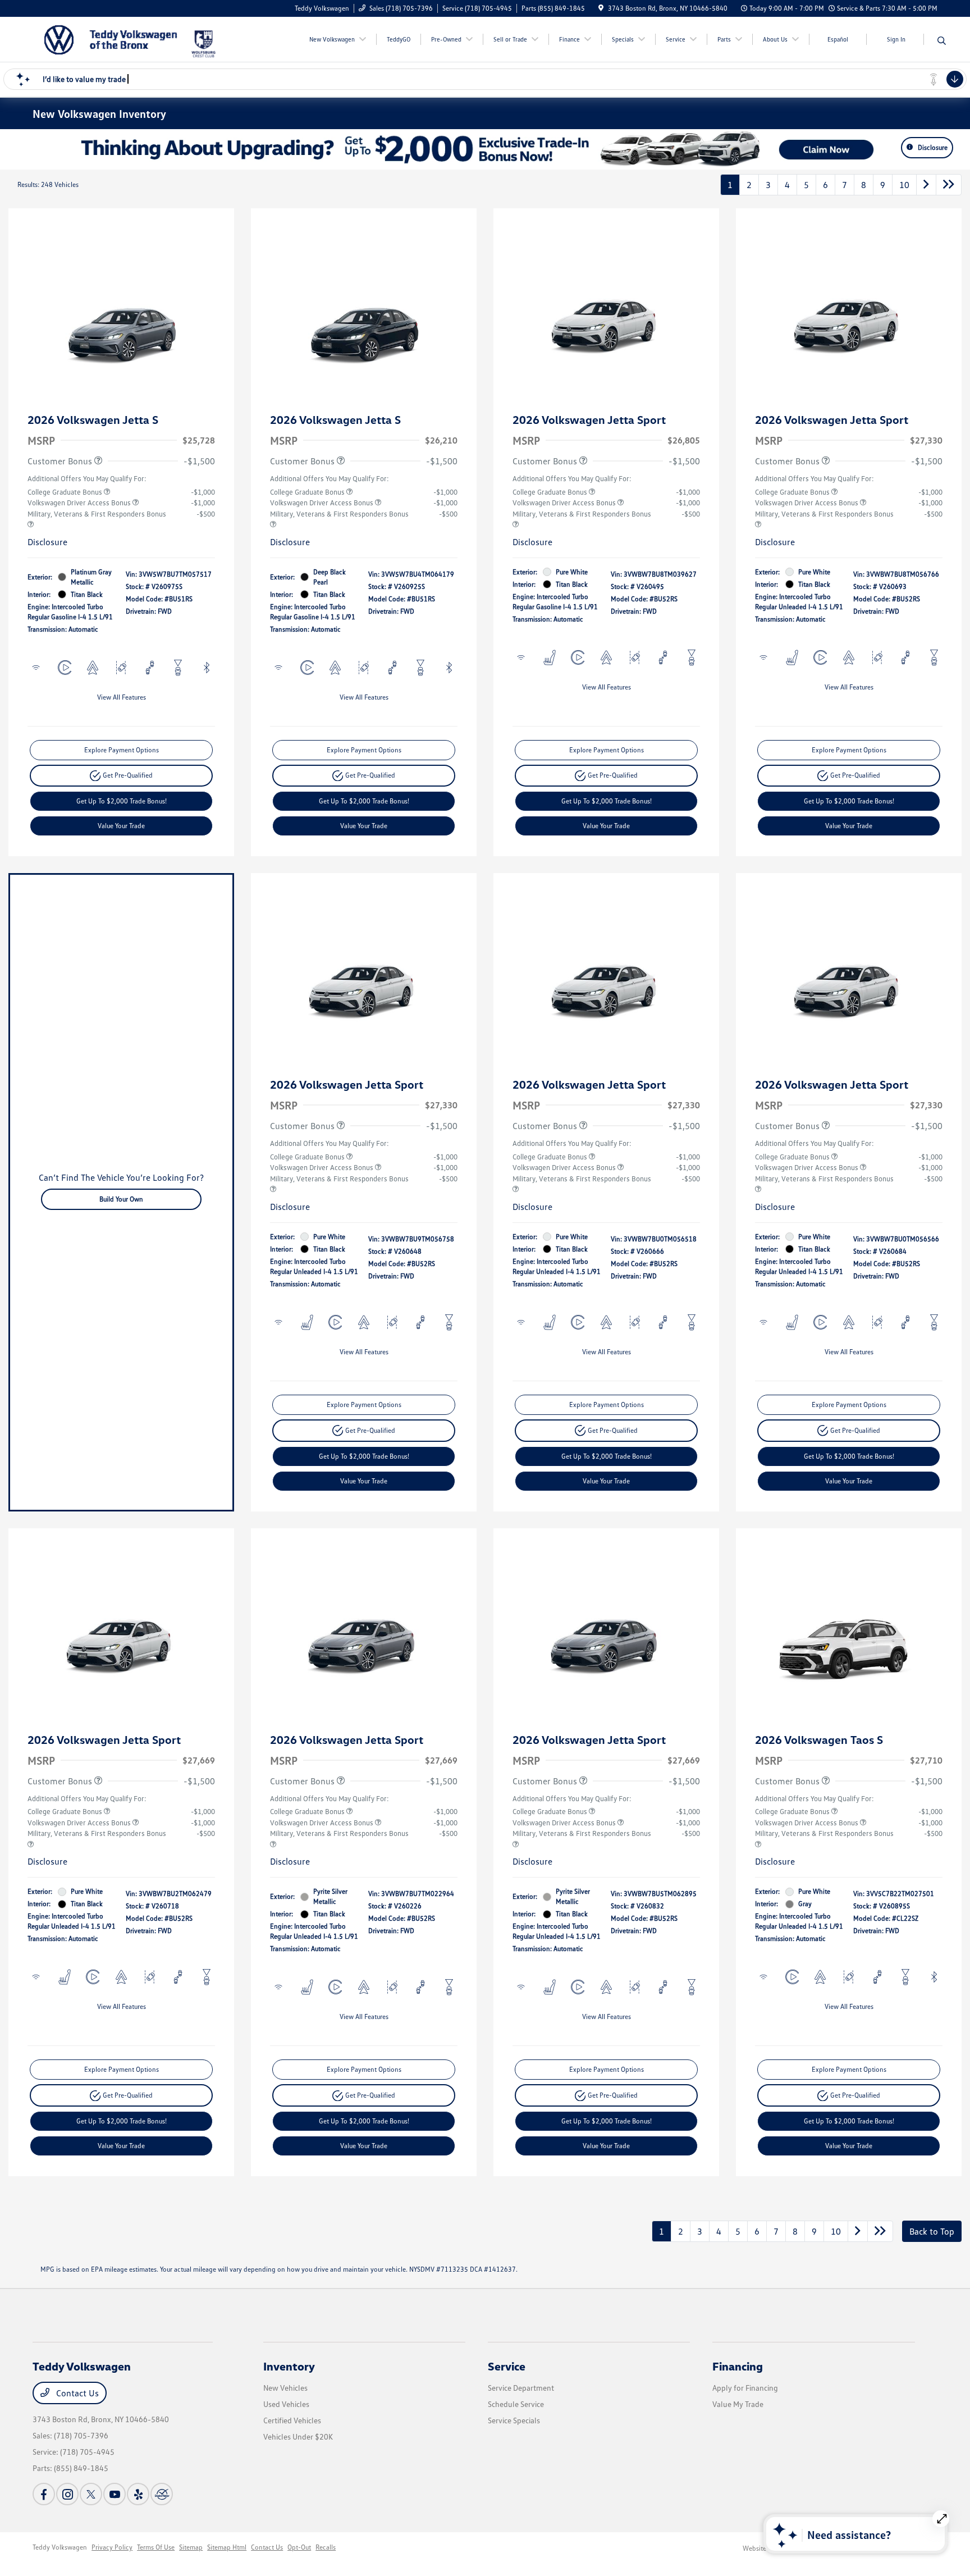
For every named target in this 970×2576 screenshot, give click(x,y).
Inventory (289, 2366)
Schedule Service (516, 2404)
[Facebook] (44, 2494)
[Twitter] (91, 2494)
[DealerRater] (162, 2494)
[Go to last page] (949, 185)
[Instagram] (67, 2494)
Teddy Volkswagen (60, 2547)
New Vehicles (285, 2388)
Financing (738, 2366)
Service (507, 2366)
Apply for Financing (745, 2388)
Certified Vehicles (292, 2420)
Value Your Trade (121, 826)
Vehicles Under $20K (298, 2436)
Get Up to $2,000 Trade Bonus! (122, 801)
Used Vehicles (286, 2404)
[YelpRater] (138, 2494)
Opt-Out (299, 2547)
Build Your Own (121, 1199)
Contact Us (76, 2393)
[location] (601, 8)
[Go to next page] (926, 185)
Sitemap (191, 2547)
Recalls (326, 2547)
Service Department (521, 2388)
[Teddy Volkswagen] (111, 38)
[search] (942, 41)
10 (904, 185)
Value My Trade (738, 2404)
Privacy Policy (112, 2547)
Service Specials (514, 2420)
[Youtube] (115, 2494)
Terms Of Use (156, 2547)
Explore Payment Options (122, 750)
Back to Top (932, 2231)
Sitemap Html (227, 2547)
